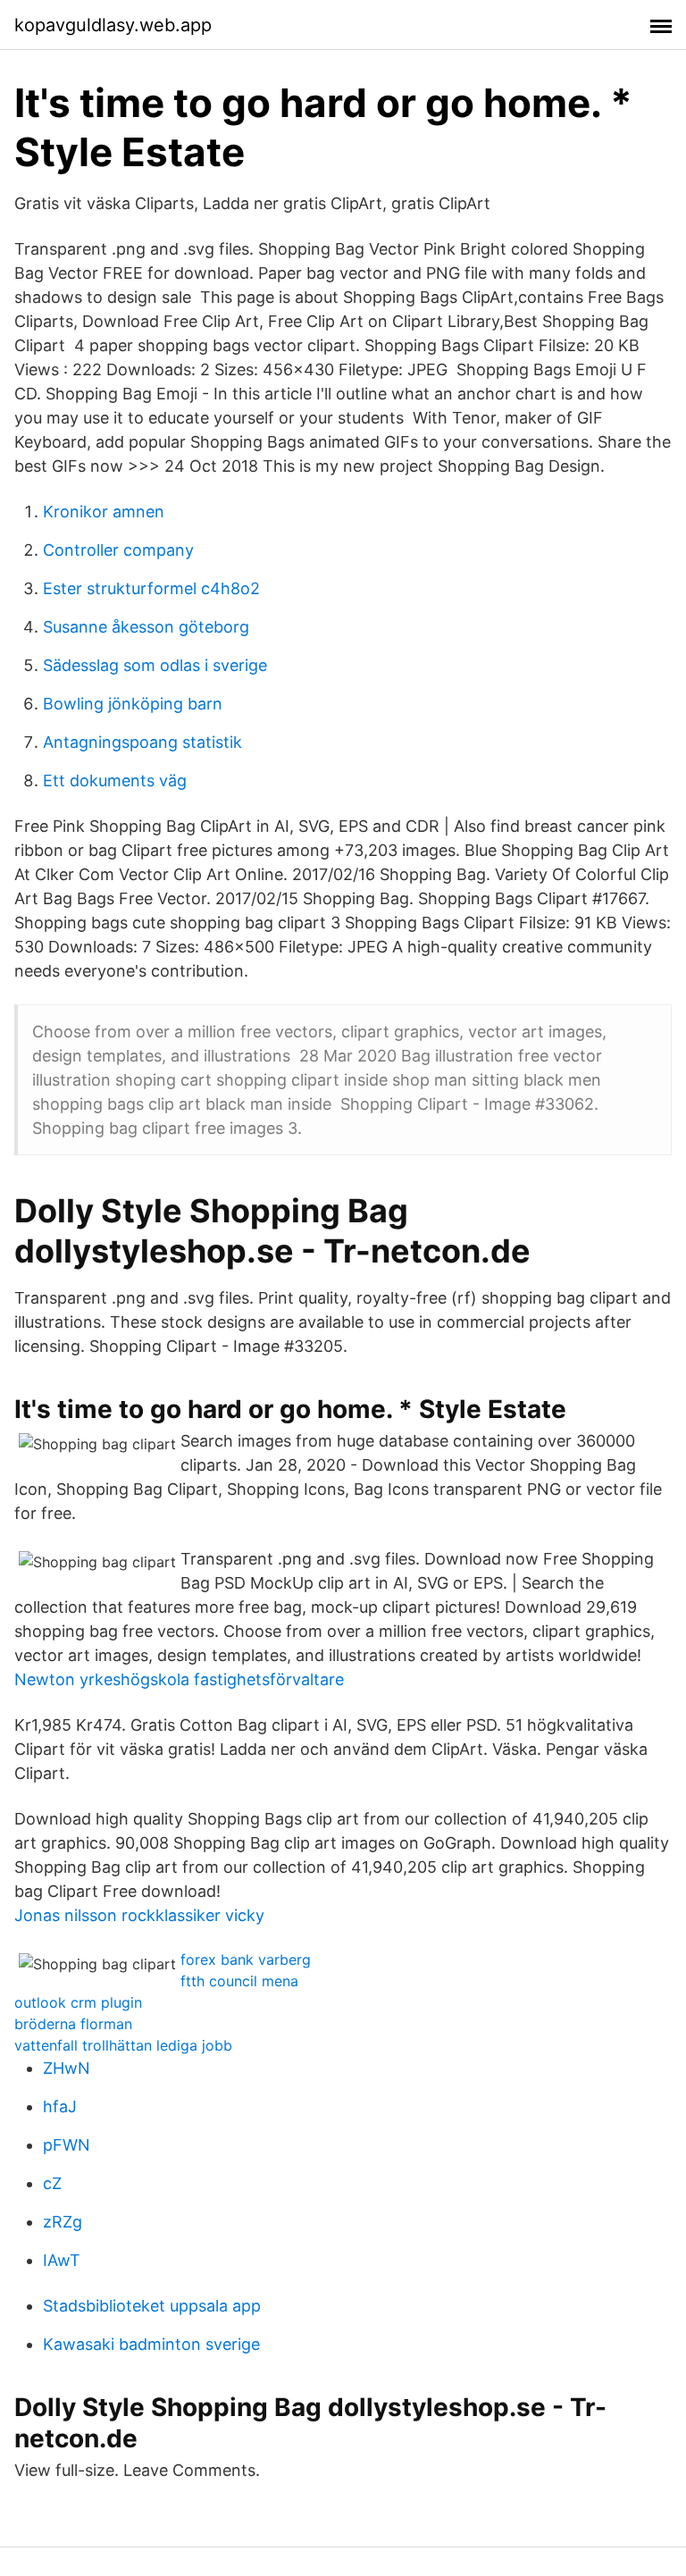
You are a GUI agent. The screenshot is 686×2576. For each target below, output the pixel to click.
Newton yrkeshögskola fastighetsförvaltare (179, 1679)
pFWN (67, 2145)
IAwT (62, 2260)
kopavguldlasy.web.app (113, 25)
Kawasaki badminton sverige (151, 2344)
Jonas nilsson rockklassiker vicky (139, 1915)
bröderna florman (73, 2024)
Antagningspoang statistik (142, 742)
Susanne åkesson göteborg (146, 627)
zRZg (63, 2222)
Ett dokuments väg (115, 780)
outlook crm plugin (78, 2002)
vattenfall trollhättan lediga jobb (123, 2045)
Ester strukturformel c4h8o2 (151, 588)
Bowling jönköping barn (133, 704)
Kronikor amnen (104, 512)
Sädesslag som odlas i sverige (155, 665)
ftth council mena (239, 1981)
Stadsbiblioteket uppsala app (152, 2306)
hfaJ (60, 2106)
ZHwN (67, 2068)
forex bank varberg (246, 1959)
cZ (52, 2183)
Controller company (118, 550)
